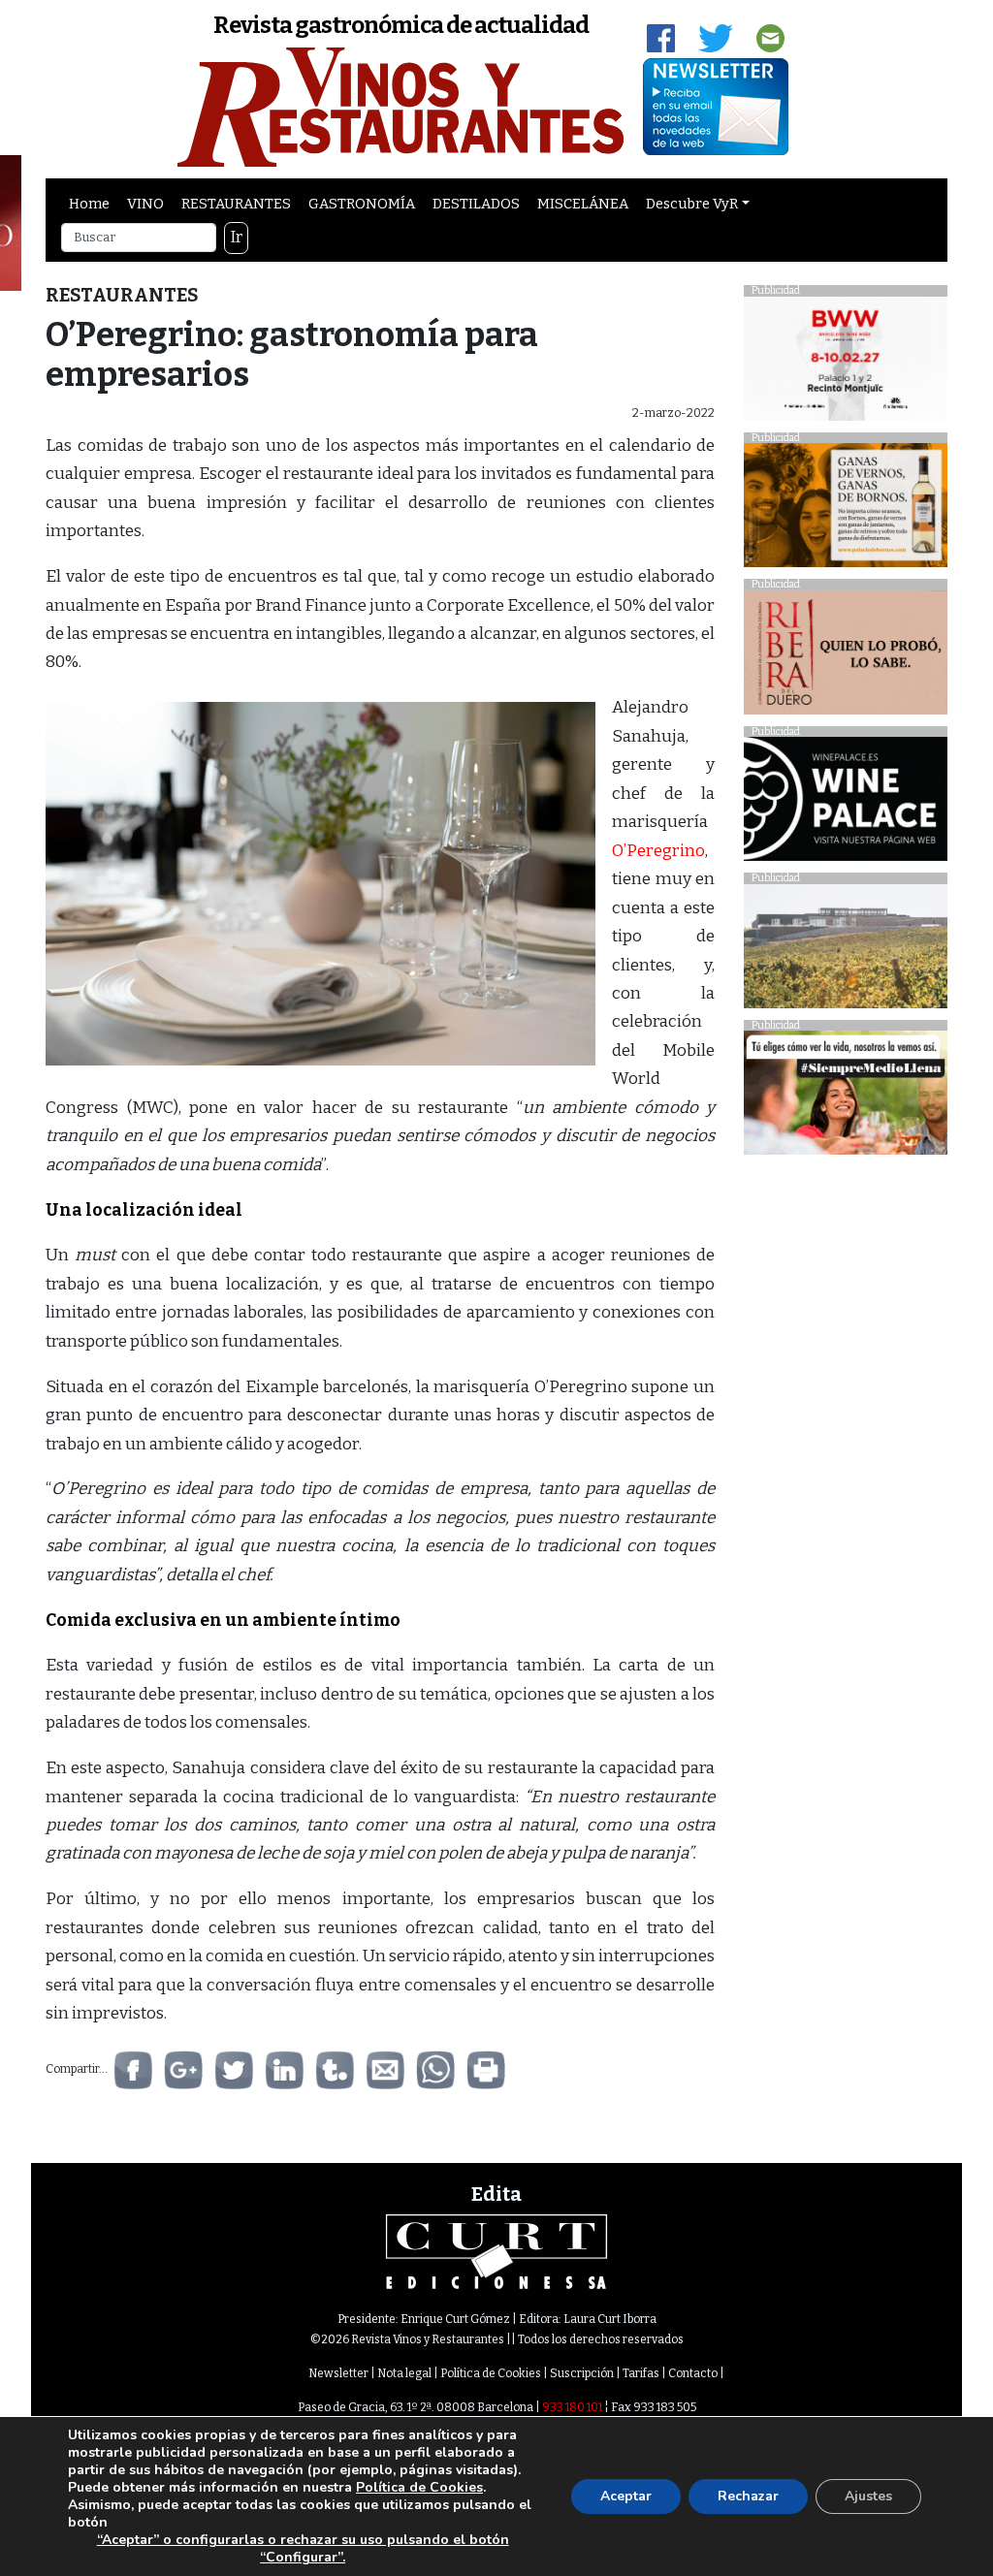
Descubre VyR (692, 204)
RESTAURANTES (236, 204)
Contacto (693, 2373)
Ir (237, 237)
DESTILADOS (476, 204)
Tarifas (641, 2373)
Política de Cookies (491, 2373)
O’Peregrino (658, 851)
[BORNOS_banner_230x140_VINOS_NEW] (846, 510)
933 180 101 (572, 2407)
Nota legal (404, 2373)
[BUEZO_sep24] (846, 951)
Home (89, 204)
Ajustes (868, 2496)
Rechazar (748, 2496)
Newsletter (338, 2373)
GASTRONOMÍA (362, 204)
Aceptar (626, 2496)
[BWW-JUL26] (846, 363)
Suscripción (582, 2373)
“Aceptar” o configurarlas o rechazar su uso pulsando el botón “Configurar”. (303, 2549)
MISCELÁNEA (583, 204)
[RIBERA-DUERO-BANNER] (846, 657)
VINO (145, 204)
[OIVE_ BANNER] (846, 1098)
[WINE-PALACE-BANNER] (846, 804)
